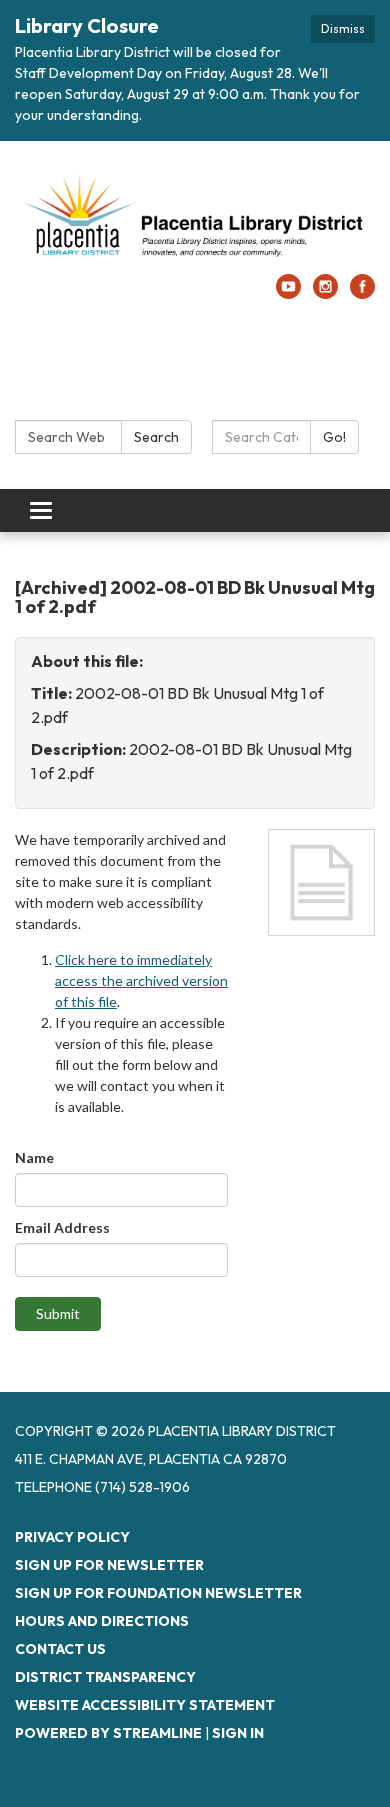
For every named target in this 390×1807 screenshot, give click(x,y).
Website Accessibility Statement (145, 1705)
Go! (334, 437)
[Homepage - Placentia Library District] (195, 217)
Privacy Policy (72, 1537)
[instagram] (325, 293)
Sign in (238, 1733)
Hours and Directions (102, 1621)
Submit (58, 1313)
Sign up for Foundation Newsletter (158, 1593)
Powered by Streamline (108, 1733)
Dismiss (343, 28)
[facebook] (362, 293)
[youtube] (288, 293)
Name (34, 1157)
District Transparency (105, 1677)
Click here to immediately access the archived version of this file (141, 980)
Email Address (62, 1227)
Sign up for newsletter (109, 1565)
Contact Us (60, 1649)
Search (156, 437)
